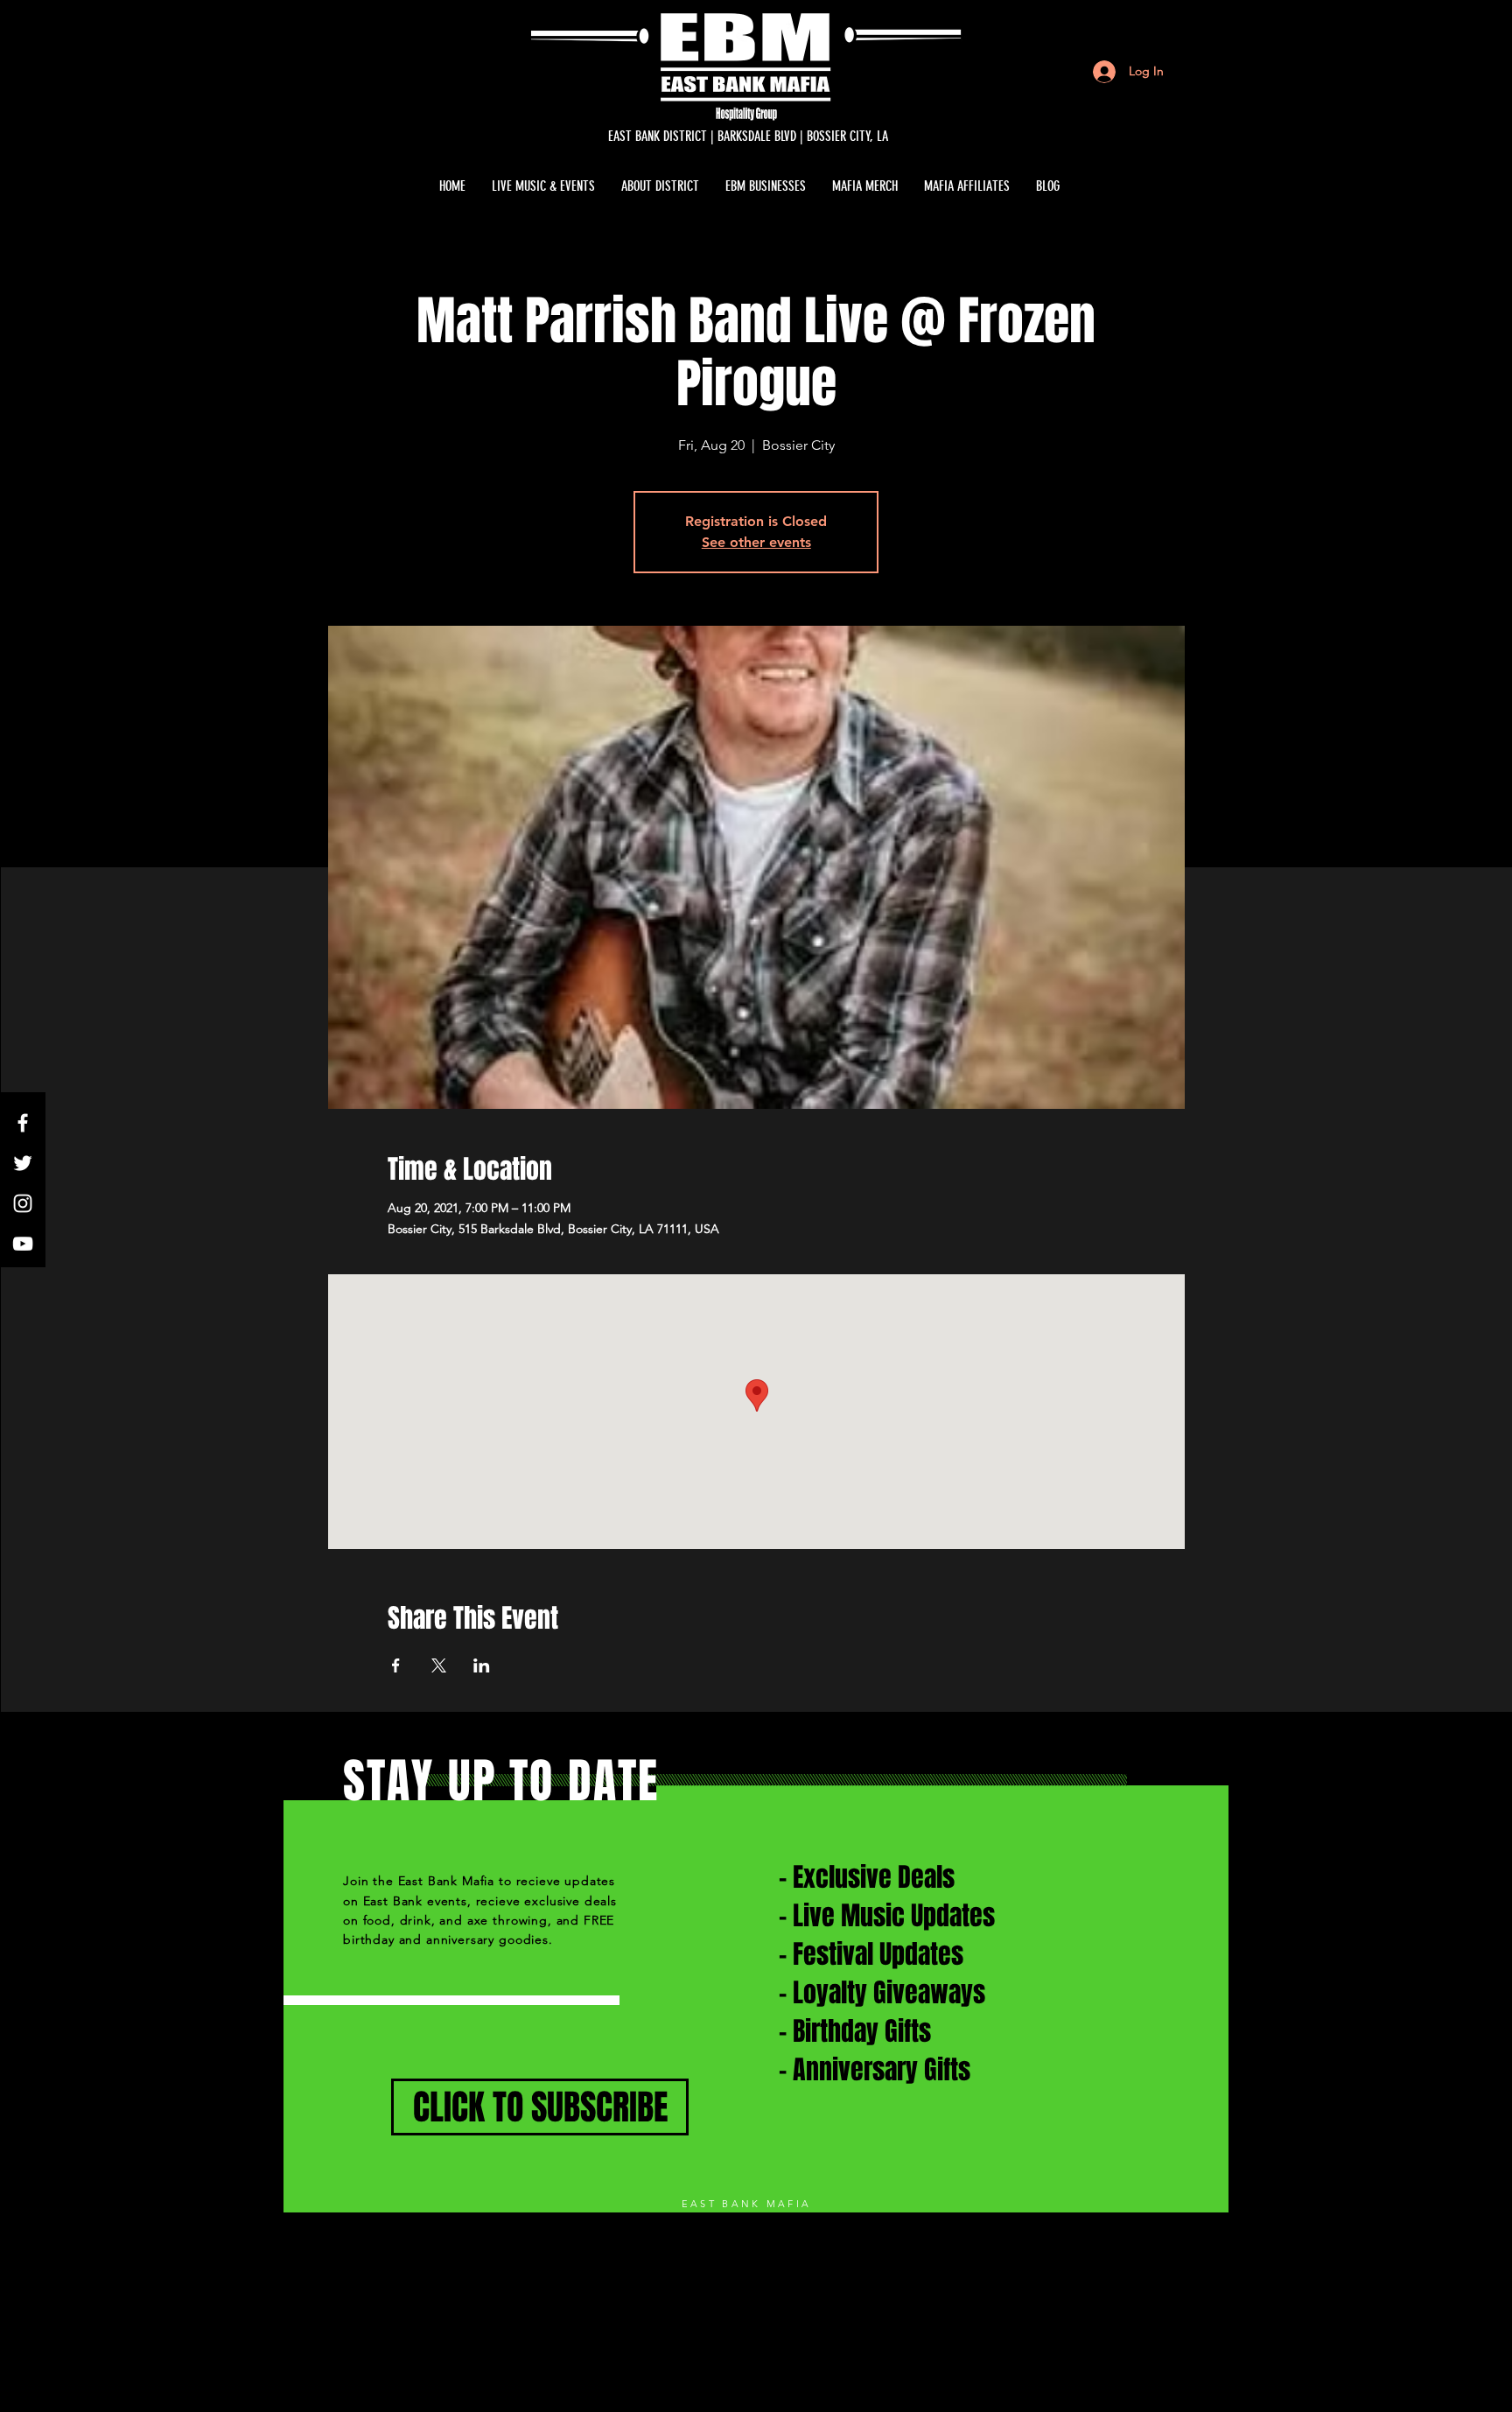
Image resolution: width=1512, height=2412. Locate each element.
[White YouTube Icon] (23, 1244)
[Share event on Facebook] (396, 1665)
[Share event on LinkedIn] (482, 1665)
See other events (756, 542)
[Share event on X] (439, 1665)
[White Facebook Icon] (23, 1123)
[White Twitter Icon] (23, 1163)
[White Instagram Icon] (23, 1203)
